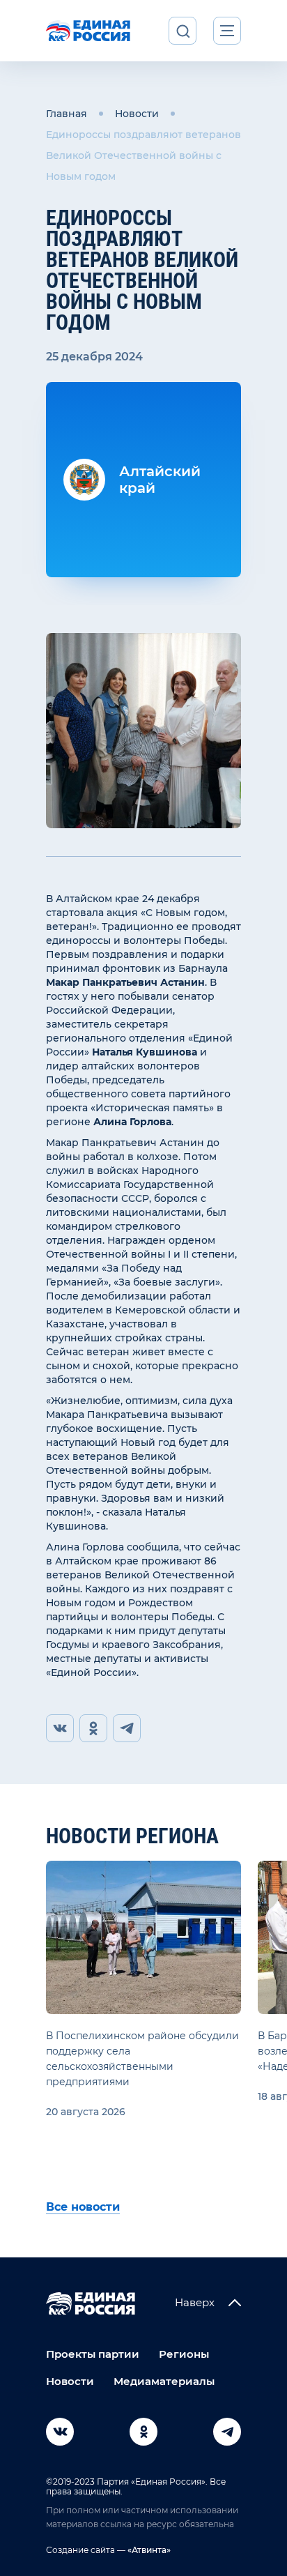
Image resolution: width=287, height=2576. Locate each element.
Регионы (184, 2354)
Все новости (83, 2207)
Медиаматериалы (164, 2381)
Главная (67, 114)
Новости (137, 114)
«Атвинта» (148, 2550)
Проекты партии (93, 2354)
